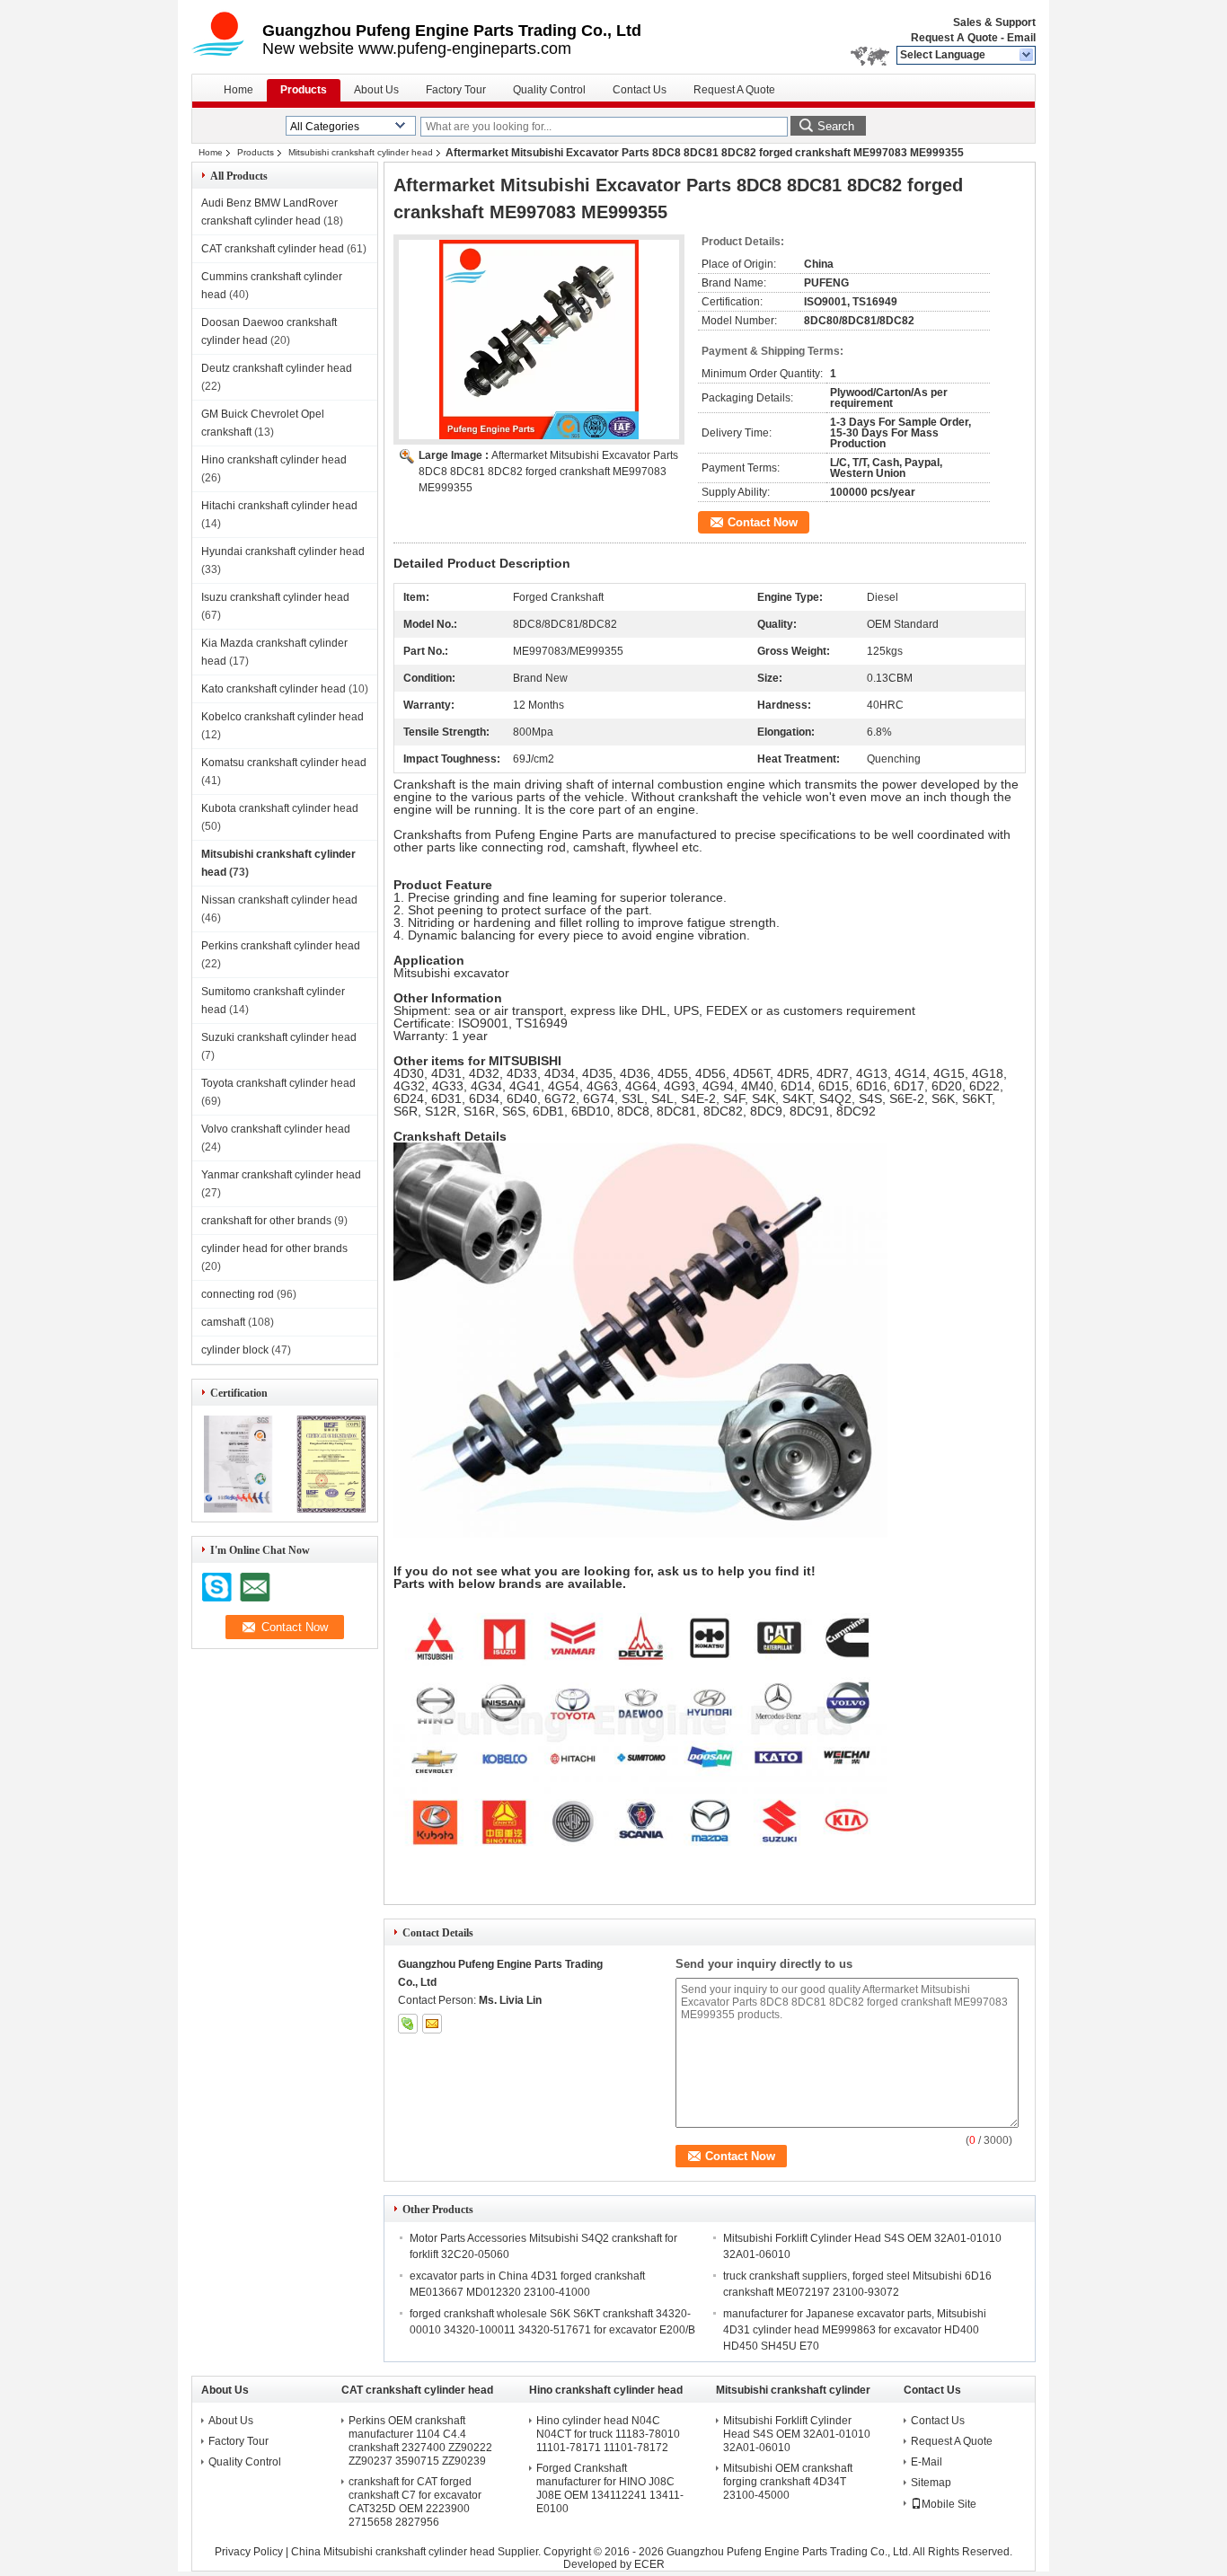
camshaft (223, 1322)
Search (836, 126)
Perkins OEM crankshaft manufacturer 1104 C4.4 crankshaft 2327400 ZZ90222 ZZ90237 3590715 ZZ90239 (420, 2441)
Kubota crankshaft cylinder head (280, 808)
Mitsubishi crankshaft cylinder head (361, 152)
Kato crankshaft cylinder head (274, 689)
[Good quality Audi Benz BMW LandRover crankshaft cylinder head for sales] (238, 1509)
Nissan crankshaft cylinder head (279, 900)
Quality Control (549, 90)
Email (1021, 38)
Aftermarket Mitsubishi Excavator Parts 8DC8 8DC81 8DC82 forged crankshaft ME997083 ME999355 (548, 472)
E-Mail (927, 2462)
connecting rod (238, 1294)
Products (304, 90)
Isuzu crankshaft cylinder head (275, 597)
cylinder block (235, 1350)
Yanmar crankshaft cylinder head (281, 1175)
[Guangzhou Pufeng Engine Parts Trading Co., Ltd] (1027, 56)
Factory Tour (456, 90)
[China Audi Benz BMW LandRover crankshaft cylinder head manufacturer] (227, 36)
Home (238, 90)
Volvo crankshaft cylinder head (276, 1129)
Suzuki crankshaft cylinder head (279, 1037)
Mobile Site (949, 2504)
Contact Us (640, 90)
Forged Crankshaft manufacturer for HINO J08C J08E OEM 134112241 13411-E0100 (610, 2488)
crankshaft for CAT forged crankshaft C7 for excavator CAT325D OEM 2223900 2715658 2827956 (415, 2502)
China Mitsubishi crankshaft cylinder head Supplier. (417, 2552)
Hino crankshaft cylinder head (274, 460)
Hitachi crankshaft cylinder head (279, 506)
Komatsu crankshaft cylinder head (284, 763)
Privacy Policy (249, 2552)
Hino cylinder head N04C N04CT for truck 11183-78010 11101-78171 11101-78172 (608, 2434)
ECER (649, 2564)
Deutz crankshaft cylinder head (277, 368)
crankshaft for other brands (266, 1221)
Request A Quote (954, 38)
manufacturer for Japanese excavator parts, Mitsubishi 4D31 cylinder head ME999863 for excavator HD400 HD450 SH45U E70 (855, 2330)
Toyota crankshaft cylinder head (278, 1083)
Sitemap (931, 2483)
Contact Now (763, 522)
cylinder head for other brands (274, 1248)
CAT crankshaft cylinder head (273, 249)
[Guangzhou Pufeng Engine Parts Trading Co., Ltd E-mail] (432, 2024)
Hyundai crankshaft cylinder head (283, 551)
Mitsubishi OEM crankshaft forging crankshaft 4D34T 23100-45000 (788, 2482)
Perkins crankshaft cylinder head (281, 946)
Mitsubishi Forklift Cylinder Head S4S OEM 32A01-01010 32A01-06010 (797, 2434)
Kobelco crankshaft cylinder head (282, 717)
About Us (376, 90)
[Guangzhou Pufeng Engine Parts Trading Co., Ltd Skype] (408, 2024)
